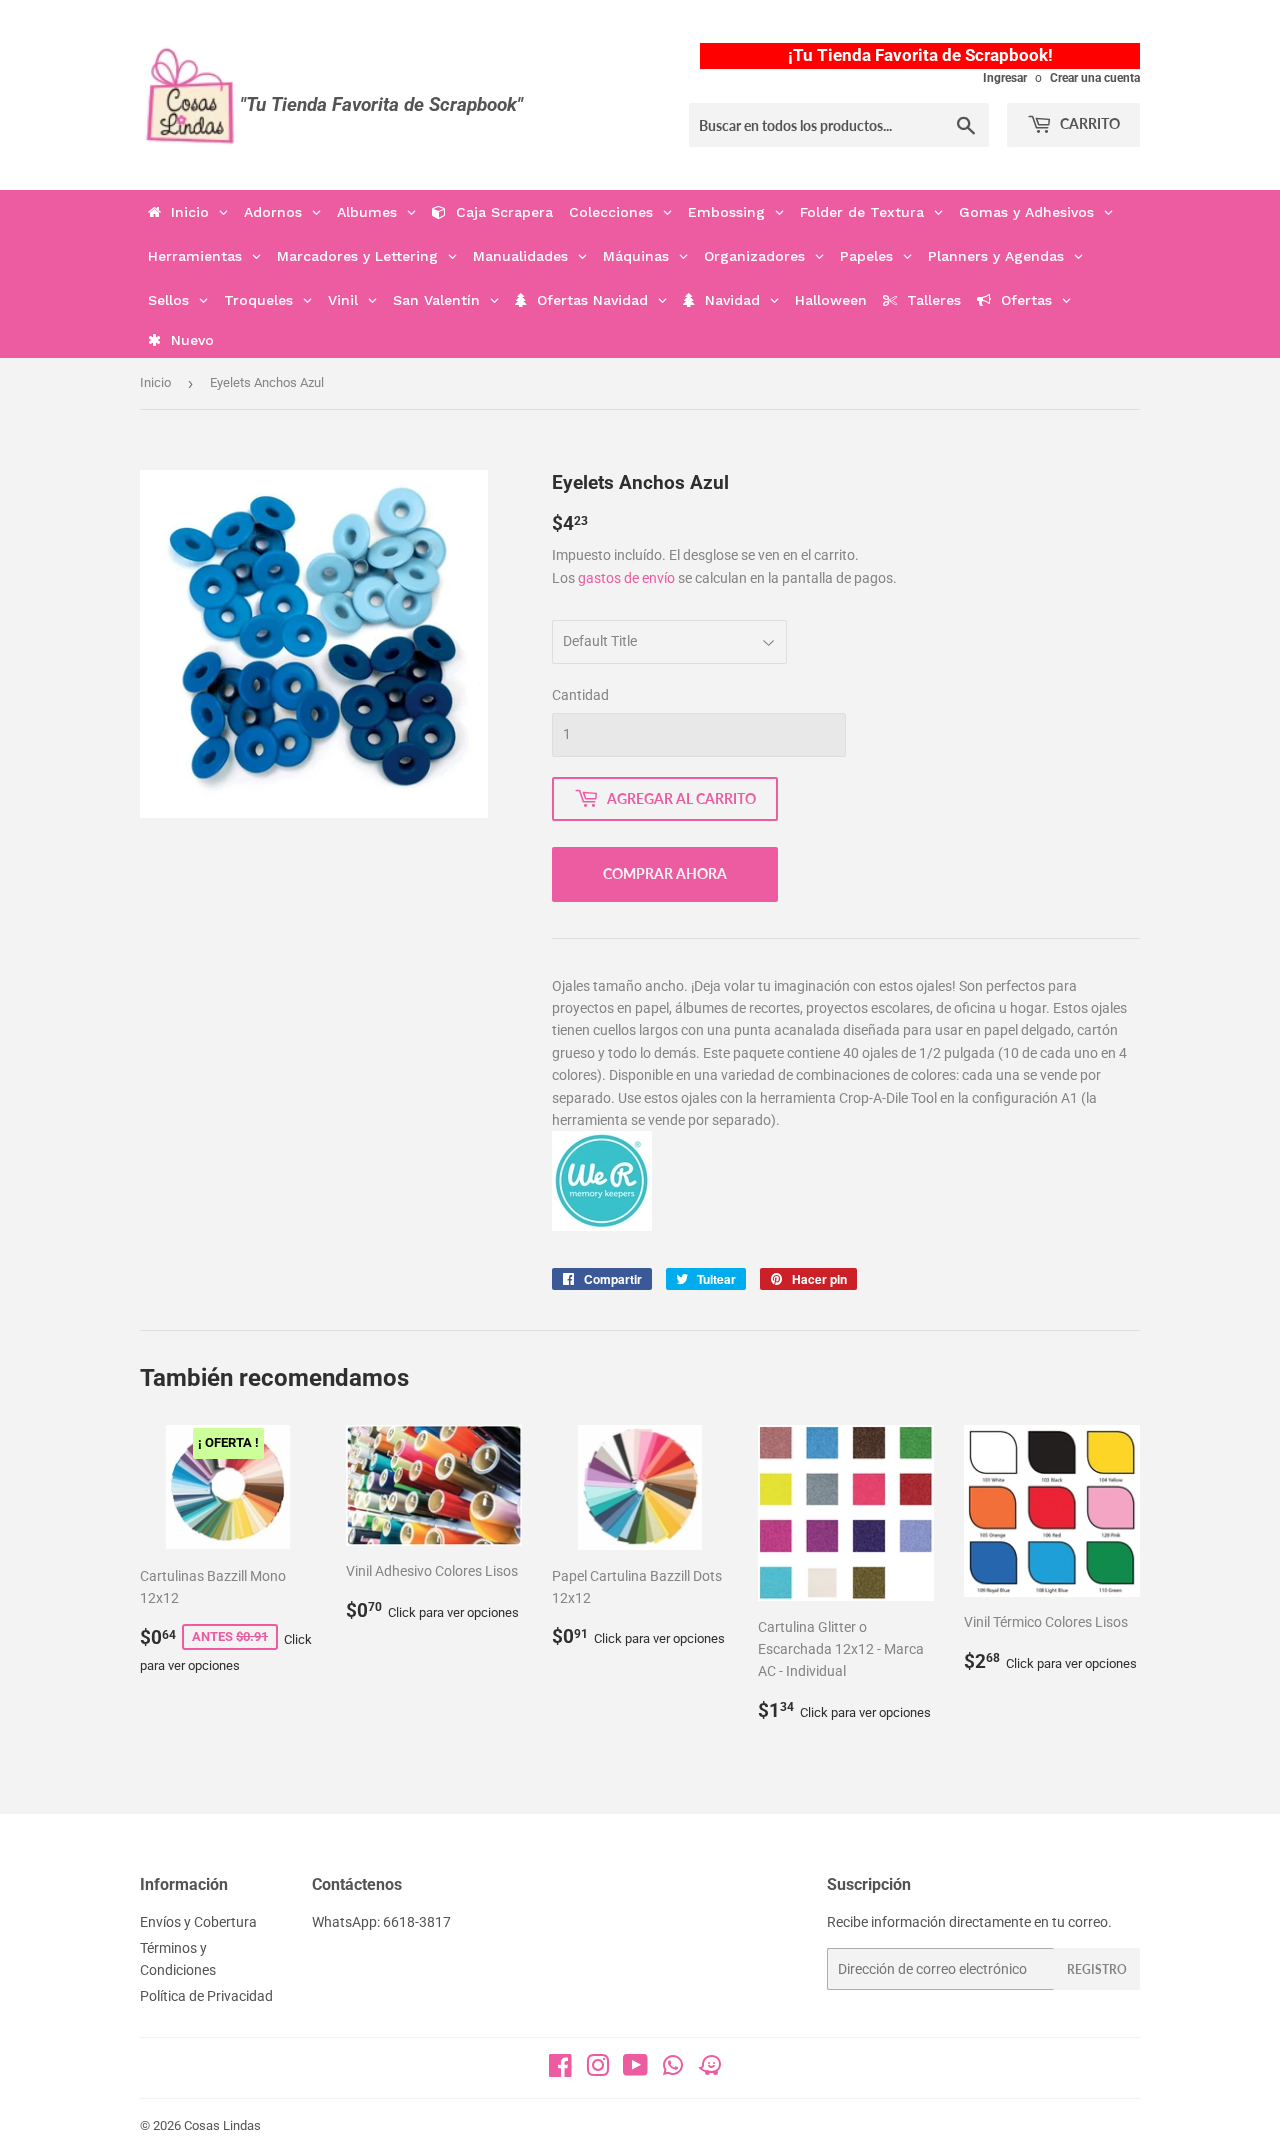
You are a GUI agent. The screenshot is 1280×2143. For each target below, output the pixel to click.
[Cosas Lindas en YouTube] (635, 2070)
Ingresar (1005, 78)
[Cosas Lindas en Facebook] (560, 2070)
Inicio (155, 382)
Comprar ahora (665, 873)
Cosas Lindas (222, 2125)
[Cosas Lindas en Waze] (710, 2072)
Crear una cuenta (1095, 78)
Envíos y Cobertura (198, 1922)
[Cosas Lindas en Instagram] (598, 2070)
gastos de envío (626, 578)
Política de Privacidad (206, 1996)
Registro (1097, 1969)
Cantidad (580, 695)
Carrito (1088, 123)
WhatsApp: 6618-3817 (381, 1922)
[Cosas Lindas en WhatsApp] (673, 2072)
